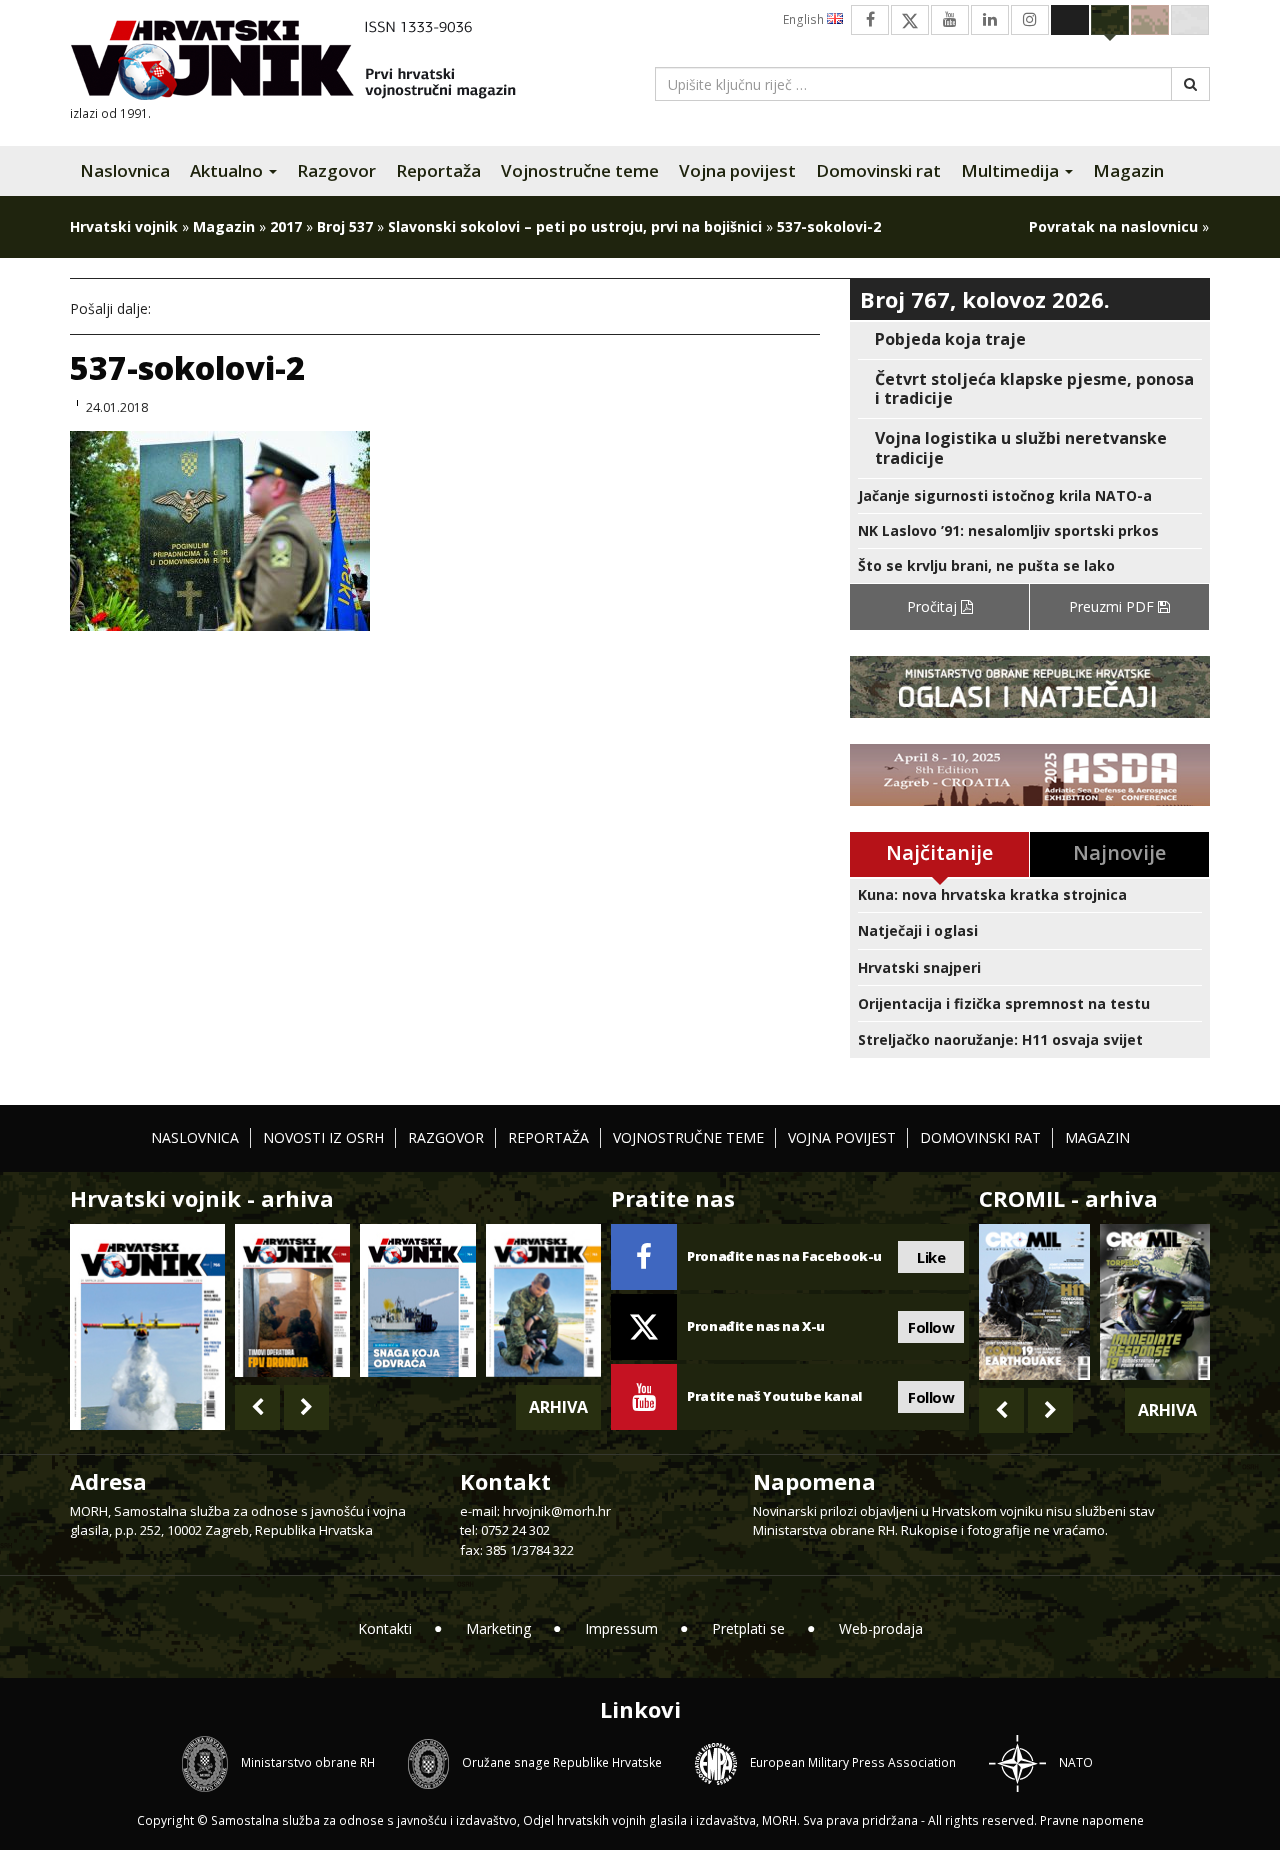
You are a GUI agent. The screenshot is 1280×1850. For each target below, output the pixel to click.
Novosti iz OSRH (323, 1137)
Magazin (1128, 170)
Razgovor (336, 170)
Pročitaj (934, 606)
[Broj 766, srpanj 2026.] (147, 1325)
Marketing (498, 1628)
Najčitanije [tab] (939, 852)
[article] (1030, 339)
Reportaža (438, 170)
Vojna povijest (737, 170)
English (805, 19)
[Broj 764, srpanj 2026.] (417, 1300)
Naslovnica (125, 170)
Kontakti (385, 1628)
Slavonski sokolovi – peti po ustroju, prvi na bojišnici (575, 226)
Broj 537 (345, 226)
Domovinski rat (878, 170)
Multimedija (1012, 170)
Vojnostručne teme (580, 170)
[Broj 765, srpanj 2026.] (292, 1300)
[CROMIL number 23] (1034, 1302)
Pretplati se (748, 1628)
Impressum (621, 1628)
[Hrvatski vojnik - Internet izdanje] (307, 62)
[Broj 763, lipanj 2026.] (543, 1300)
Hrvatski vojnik (124, 226)
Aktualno (228, 170)
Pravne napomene (1092, 1820)
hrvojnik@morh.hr (557, 1511)
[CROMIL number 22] (1155, 1302)
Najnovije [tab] (1119, 852)
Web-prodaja (881, 1628)
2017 (286, 226)
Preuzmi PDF (1113, 606)
